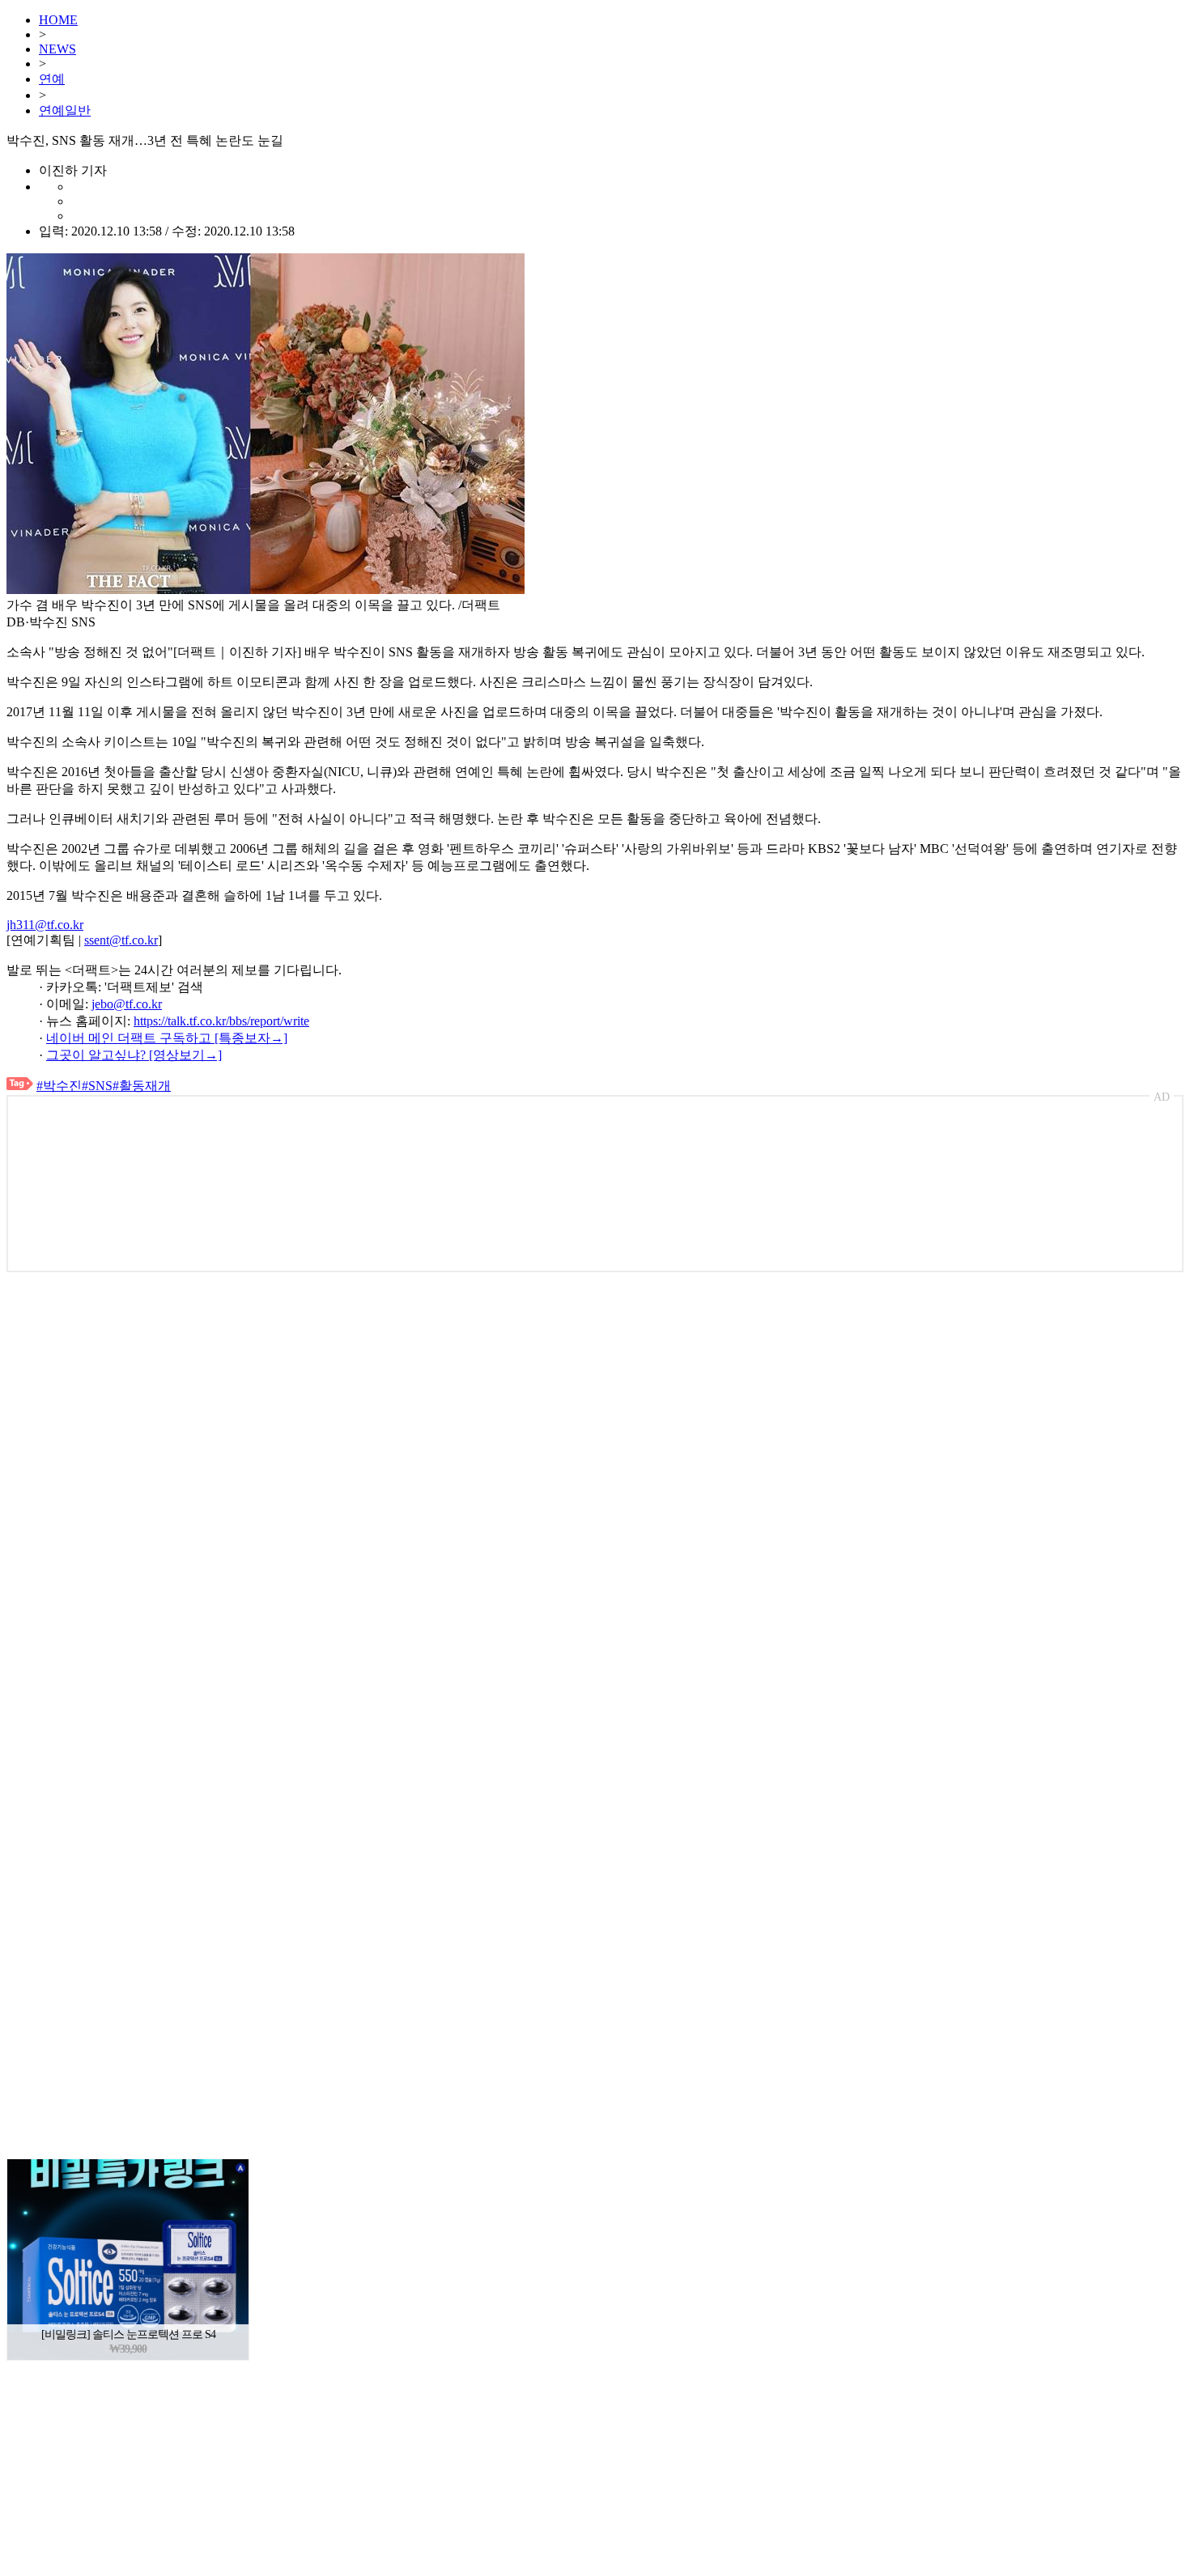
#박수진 (59, 1086)
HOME (58, 20)
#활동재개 (142, 1086)
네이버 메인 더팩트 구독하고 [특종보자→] (167, 1038)
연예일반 (65, 110)
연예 (52, 79)
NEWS (57, 49)
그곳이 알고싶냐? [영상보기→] (134, 1055)
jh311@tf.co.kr (45, 925)
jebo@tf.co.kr (127, 1004)
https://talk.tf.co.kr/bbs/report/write (221, 1021)
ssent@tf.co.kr (121, 940)
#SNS (97, 1086)
